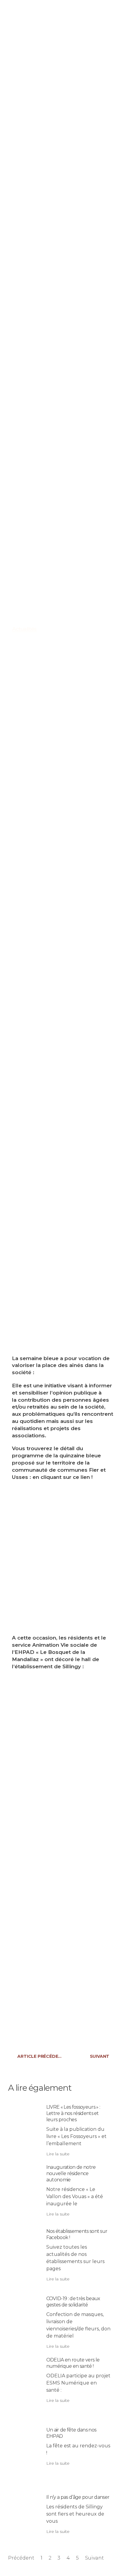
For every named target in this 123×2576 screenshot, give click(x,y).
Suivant (94, 2558)
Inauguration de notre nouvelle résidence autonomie (71, 2173)
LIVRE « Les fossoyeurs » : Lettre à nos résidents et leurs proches (73, 2113)
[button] (99, 13)
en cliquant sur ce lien (61, 1477)
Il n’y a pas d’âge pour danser (78, 2497)
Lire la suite (58, 2154)
